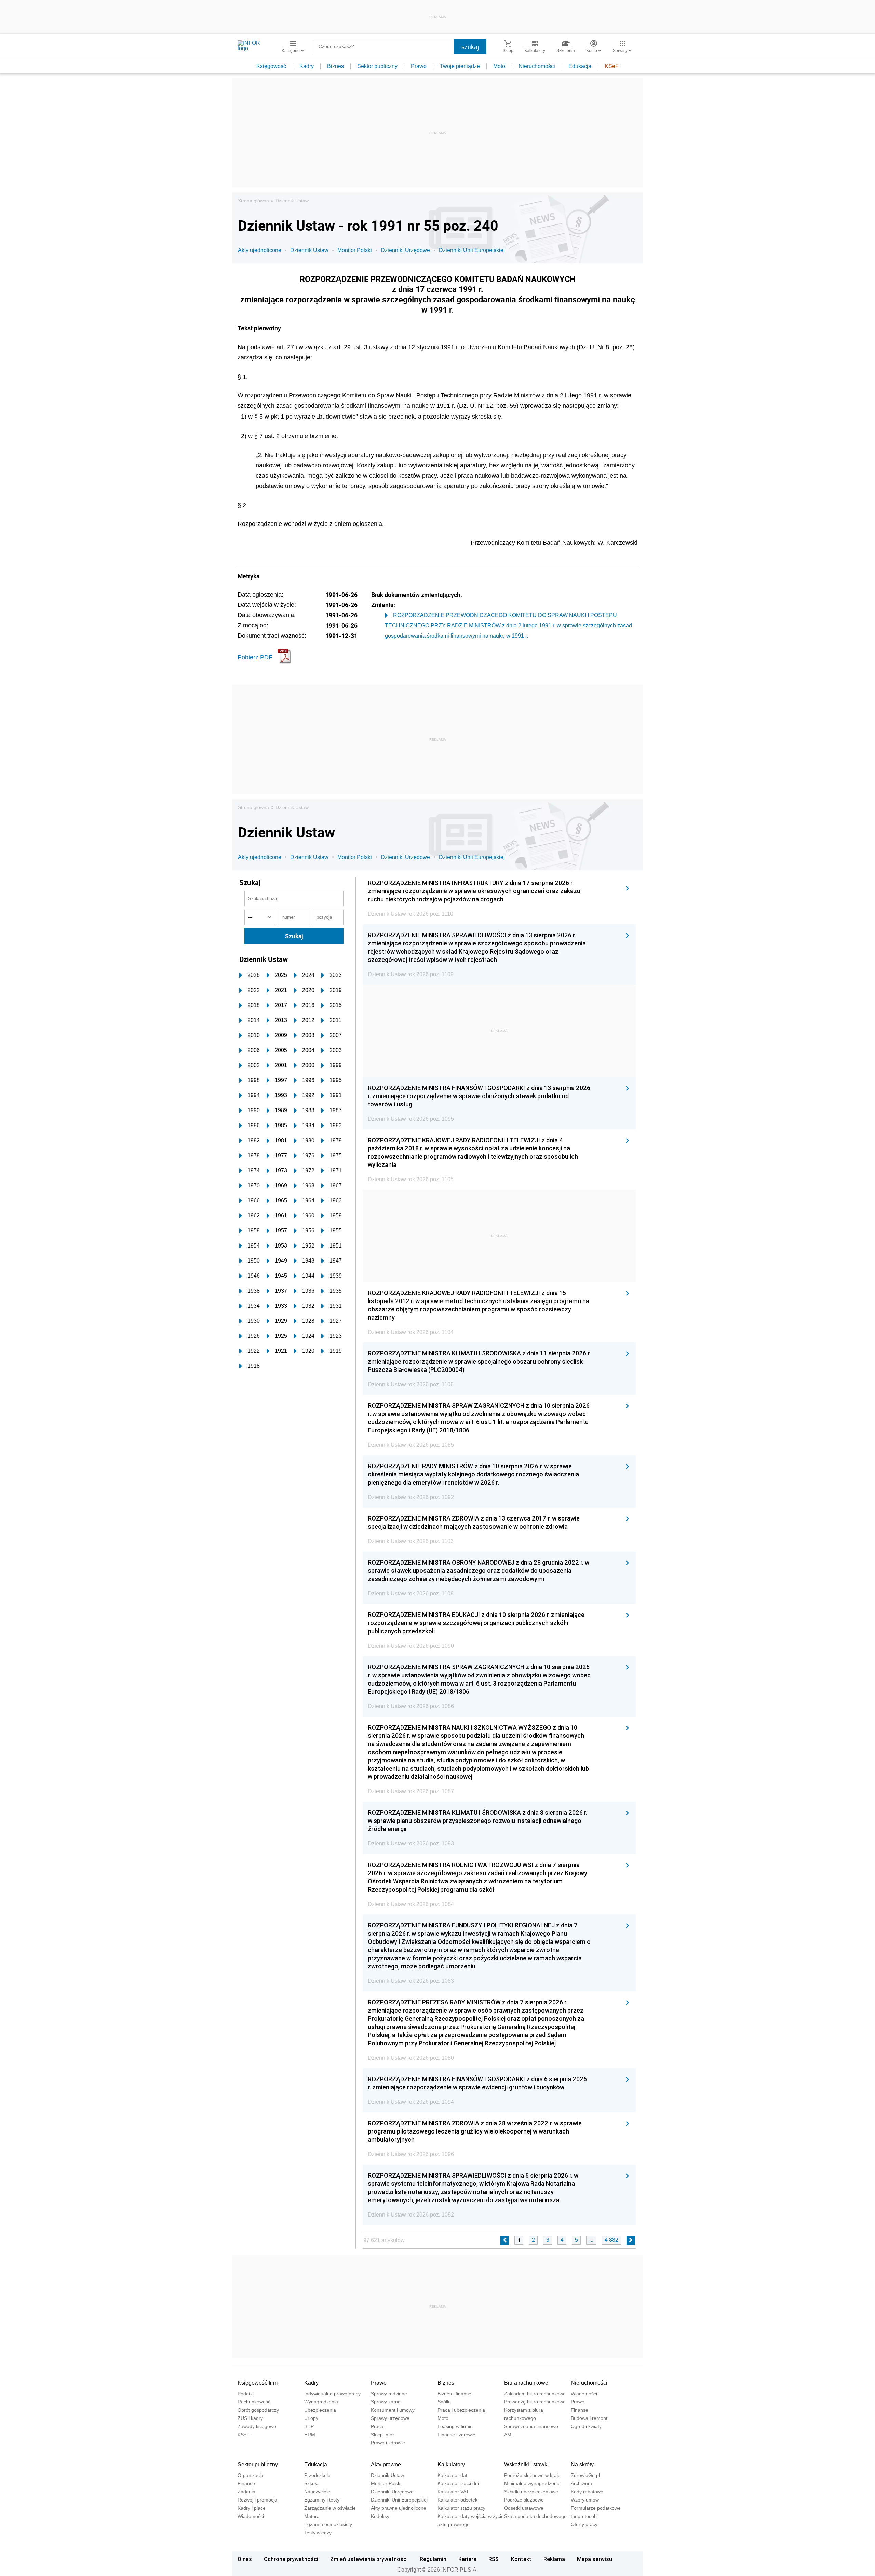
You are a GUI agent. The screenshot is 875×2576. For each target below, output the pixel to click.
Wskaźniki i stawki (526, 2464)
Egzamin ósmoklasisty (328, 2524)
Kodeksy (380, 2516)
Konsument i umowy (393, 2410)
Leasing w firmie (455, 2426)
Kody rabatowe (587, 2492)
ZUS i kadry (250, 2418)
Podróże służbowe (524, 2500)
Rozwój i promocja (257, 2500)
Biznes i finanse (454, 2394)
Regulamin (433, 2559)
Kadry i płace (252, 2508)
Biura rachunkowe (526, 2383)
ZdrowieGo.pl (585, 2475)
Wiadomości (584, 2394)
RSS (494, 2559)
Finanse (580, 2410)
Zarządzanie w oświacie (330, 2508)
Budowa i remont (589, 2418)
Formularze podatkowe (596, 2508)
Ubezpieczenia (320, 2410)
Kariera (467, 2559)
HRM (310, 2435)
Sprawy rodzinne (389, 2394)
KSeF (612, 66)
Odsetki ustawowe (524, 2508)
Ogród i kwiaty (586, 2426)
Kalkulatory (451, 2464)
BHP (309, 2426)
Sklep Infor (382, 2435)
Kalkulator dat (452, 2475)
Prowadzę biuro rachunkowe (535, 2402)
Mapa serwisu (595, 2559)
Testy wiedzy (318, 2533)
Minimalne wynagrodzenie (532, 2483)
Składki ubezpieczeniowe (531, 2492)
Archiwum (581, 2483)
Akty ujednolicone (260, 250)
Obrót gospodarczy (258, 2410)
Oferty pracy (584, 2524)
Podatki (246, 2394)
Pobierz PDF (255, 657)
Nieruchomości (537, 66)
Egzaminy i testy (322, 2500)
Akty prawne (386, 2464)
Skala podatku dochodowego (535, 2516)
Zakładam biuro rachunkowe (535, 2394)
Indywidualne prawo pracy (332, 2394)
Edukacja (580, 66)
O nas (245, 2559)
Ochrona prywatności (291, 2559)
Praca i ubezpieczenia (461, 2410)
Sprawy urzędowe (390, 2418)
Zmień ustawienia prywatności (369, 2559)
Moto (499, 66)
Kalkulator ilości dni (458, 2483)
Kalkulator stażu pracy (461, 2508)
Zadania (246, 2492)
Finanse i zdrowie (456, 2435)
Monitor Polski (355, 250)
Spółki (444, 2402)
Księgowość (271, 66)
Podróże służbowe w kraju (532, 2475)
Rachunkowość (254, 2402)
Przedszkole (317, 2475)
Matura (312, 2516)
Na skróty (582, 2464)
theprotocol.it (585, 2516)
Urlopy (311, 2418)
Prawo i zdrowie (388, 2443)
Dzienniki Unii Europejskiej (472, 250)
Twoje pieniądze (460, 66)
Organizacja (251, 2475)
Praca (377, 2426)
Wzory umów (585, 2500)
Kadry (307, 66)
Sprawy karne (386, 2402)
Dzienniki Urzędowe (405, 250)
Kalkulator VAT (453, 2492)
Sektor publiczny (377, 66)
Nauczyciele (317, 2492)
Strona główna (253, 201)
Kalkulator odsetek (457, 2500)
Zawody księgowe (257, 2426)
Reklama (554, 2559)
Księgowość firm (258, 2383)
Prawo (419, 66)
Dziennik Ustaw (292, 201)
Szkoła (311, 2483)
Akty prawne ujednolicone (399, 2508)
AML (509, 2435)
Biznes (335, 66)
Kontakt (521, 2559)
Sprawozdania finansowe (531, 2426)
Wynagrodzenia (321, 2402)
